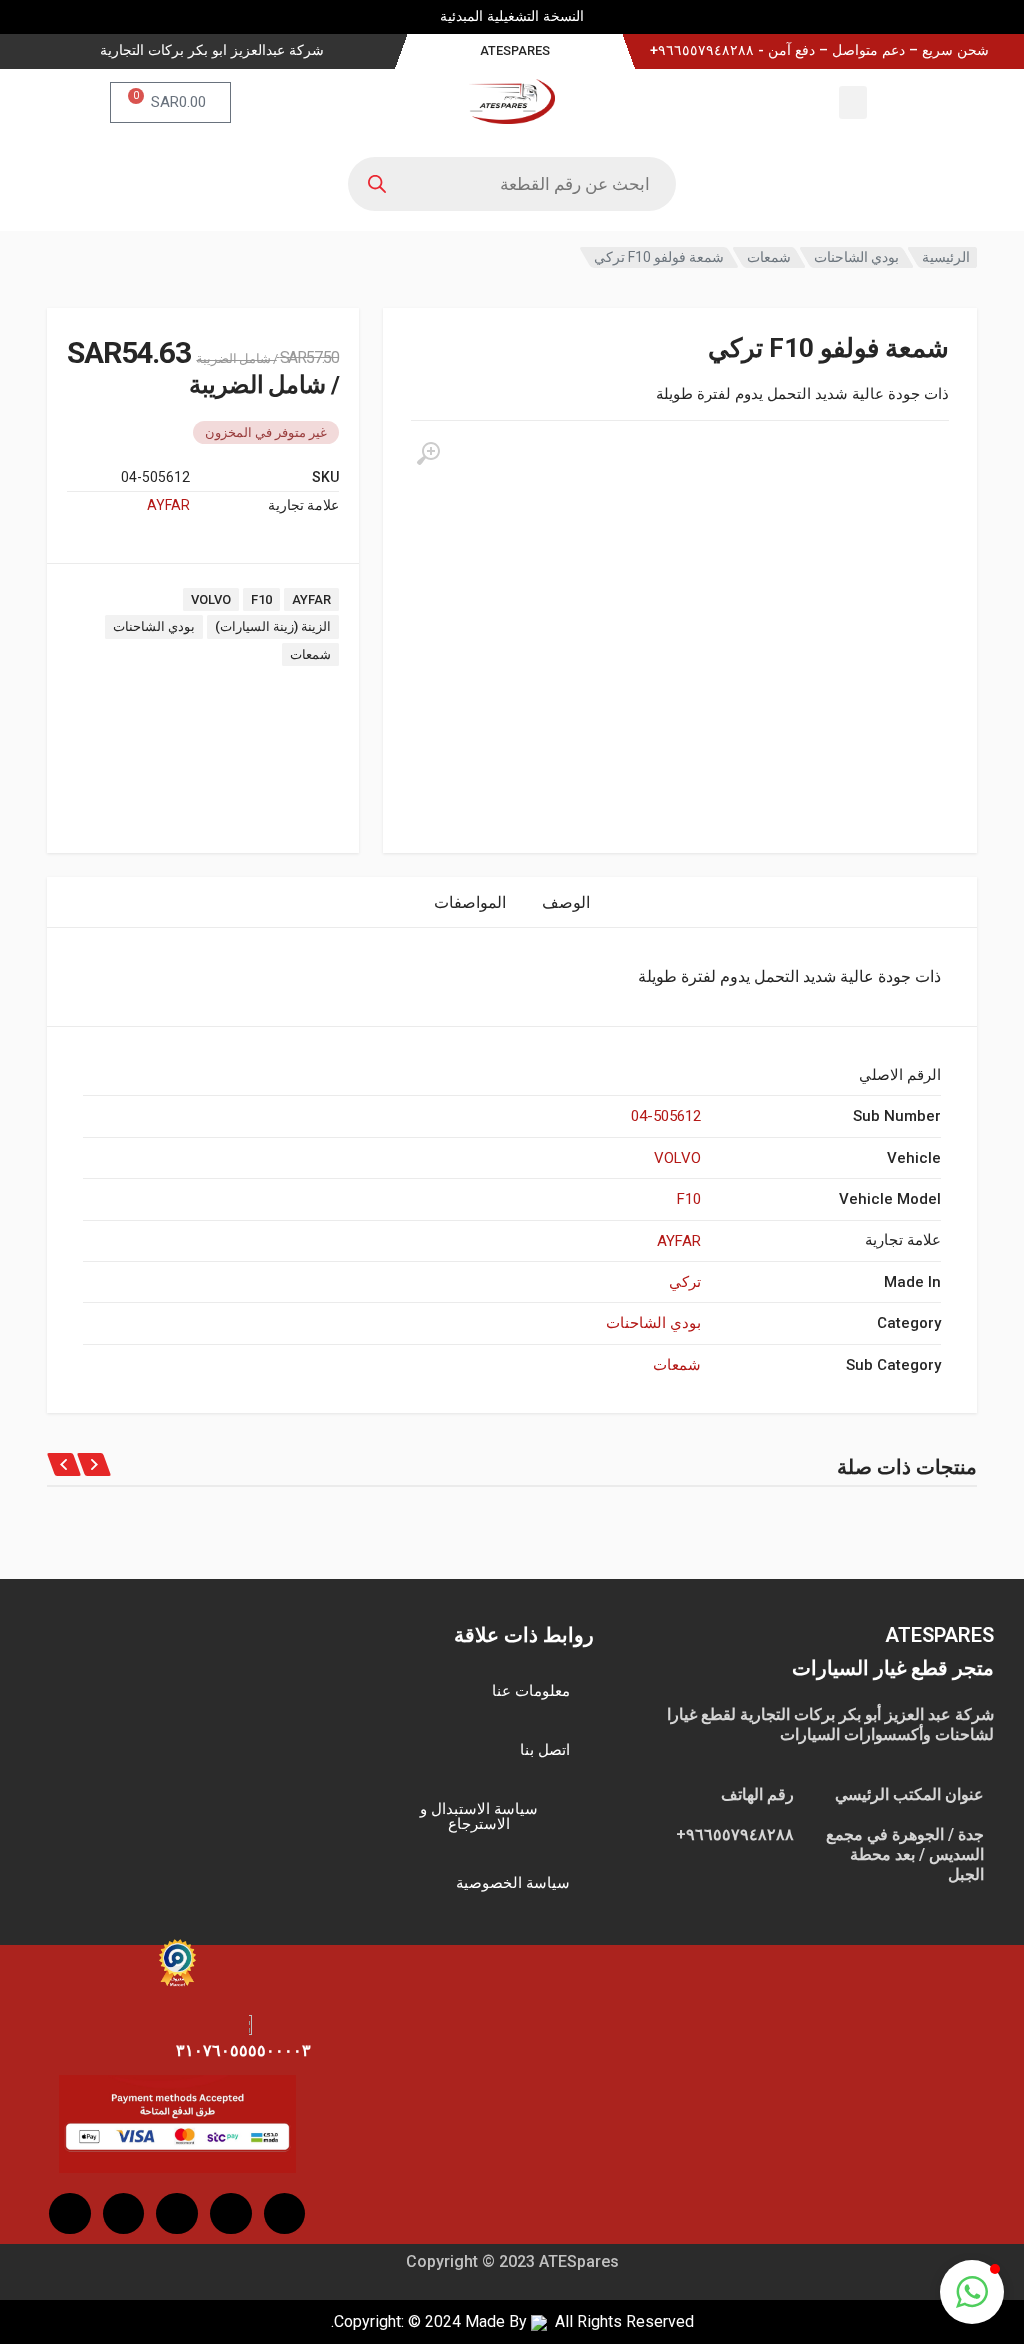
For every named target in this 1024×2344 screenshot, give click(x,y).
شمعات (769, 257)
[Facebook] (285, 2214)
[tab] (566, 902)
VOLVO (211, 599)
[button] (853, 102)
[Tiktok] (124, 2214)
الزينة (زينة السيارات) (273, 626)
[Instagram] (231, 2214)
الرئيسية (946, 257)
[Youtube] (177, 2214)
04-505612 (666, 1116)
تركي (685, 1282)
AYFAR (168, 505)
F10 (261, 599)
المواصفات (470, 902)
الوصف (566, 902)
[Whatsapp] (70, 2214)
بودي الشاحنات (856, 257)
